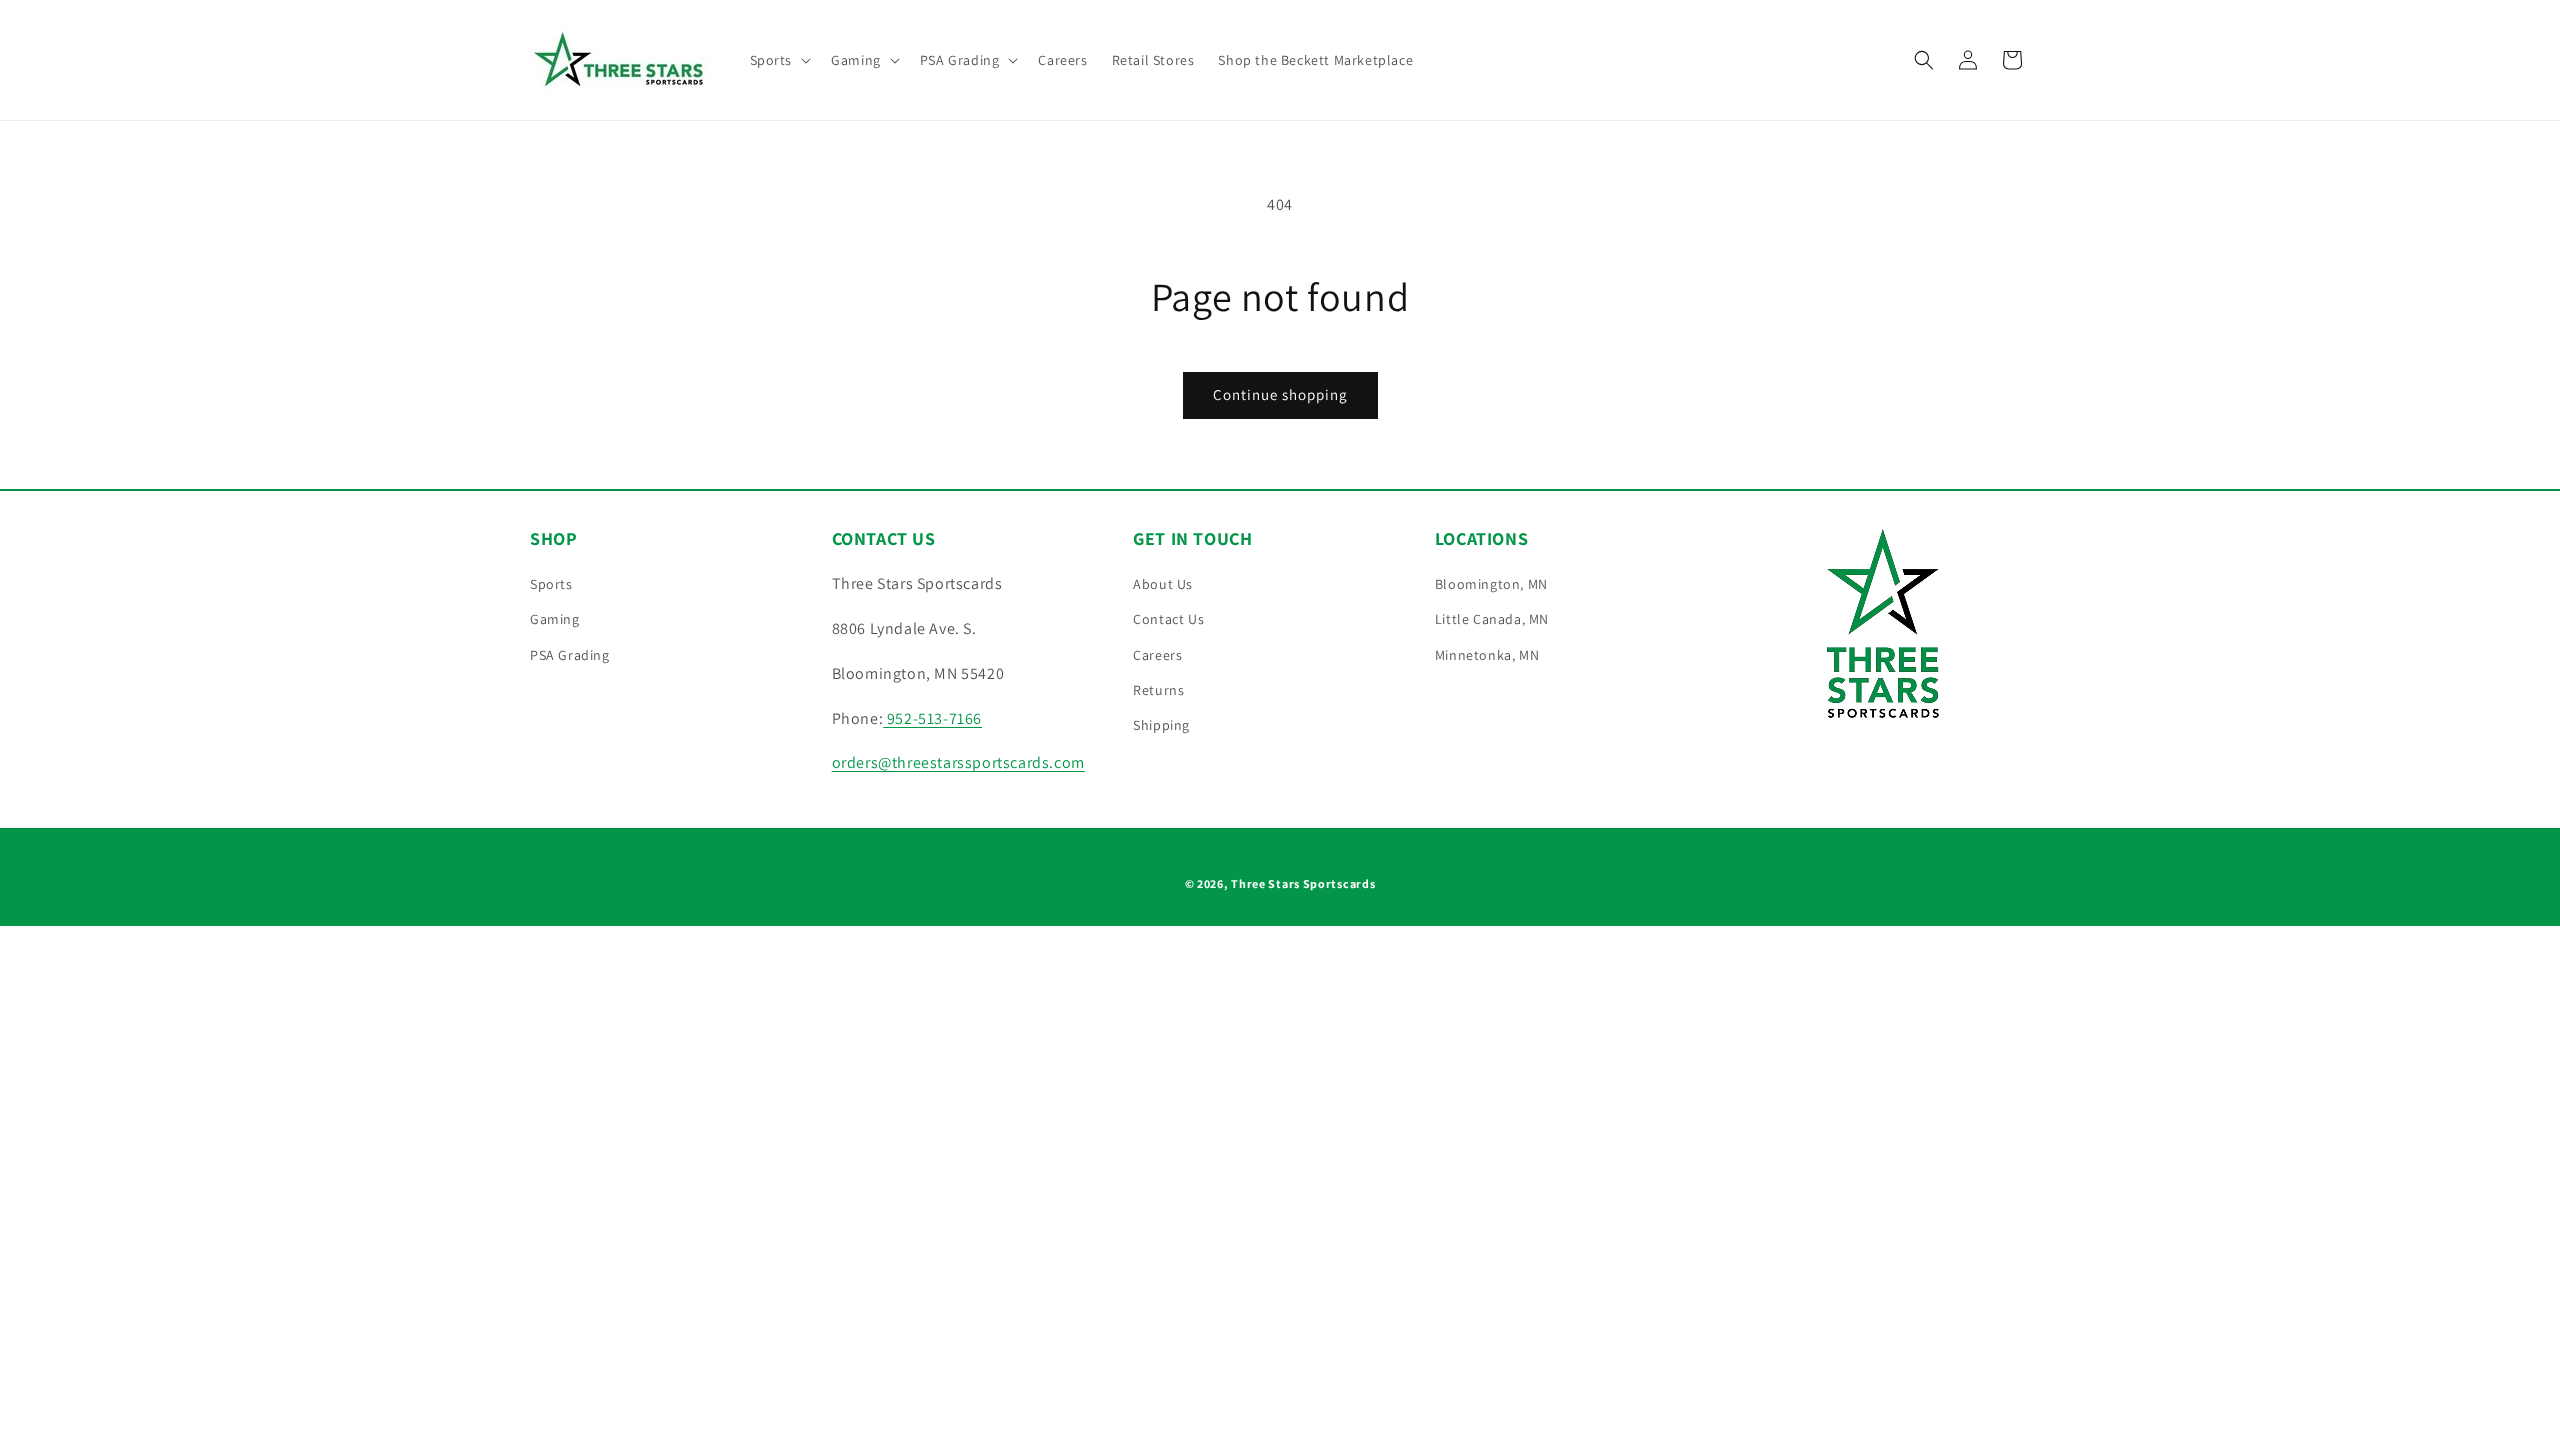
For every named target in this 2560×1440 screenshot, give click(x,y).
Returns (1158, 690)
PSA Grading (570, 655)
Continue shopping (1280, 394)
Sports (551, 584)
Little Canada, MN (1492, 619)
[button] (779, 60)
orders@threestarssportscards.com (958, 762)
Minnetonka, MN (1487, 655)
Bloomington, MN (1491, 584)
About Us (1163, 584)
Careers (1157, 655)
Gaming (555, 619)
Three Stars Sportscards (1303, 883)
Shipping (1161, 725)
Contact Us (1168, 619)
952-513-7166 (932, 718)
